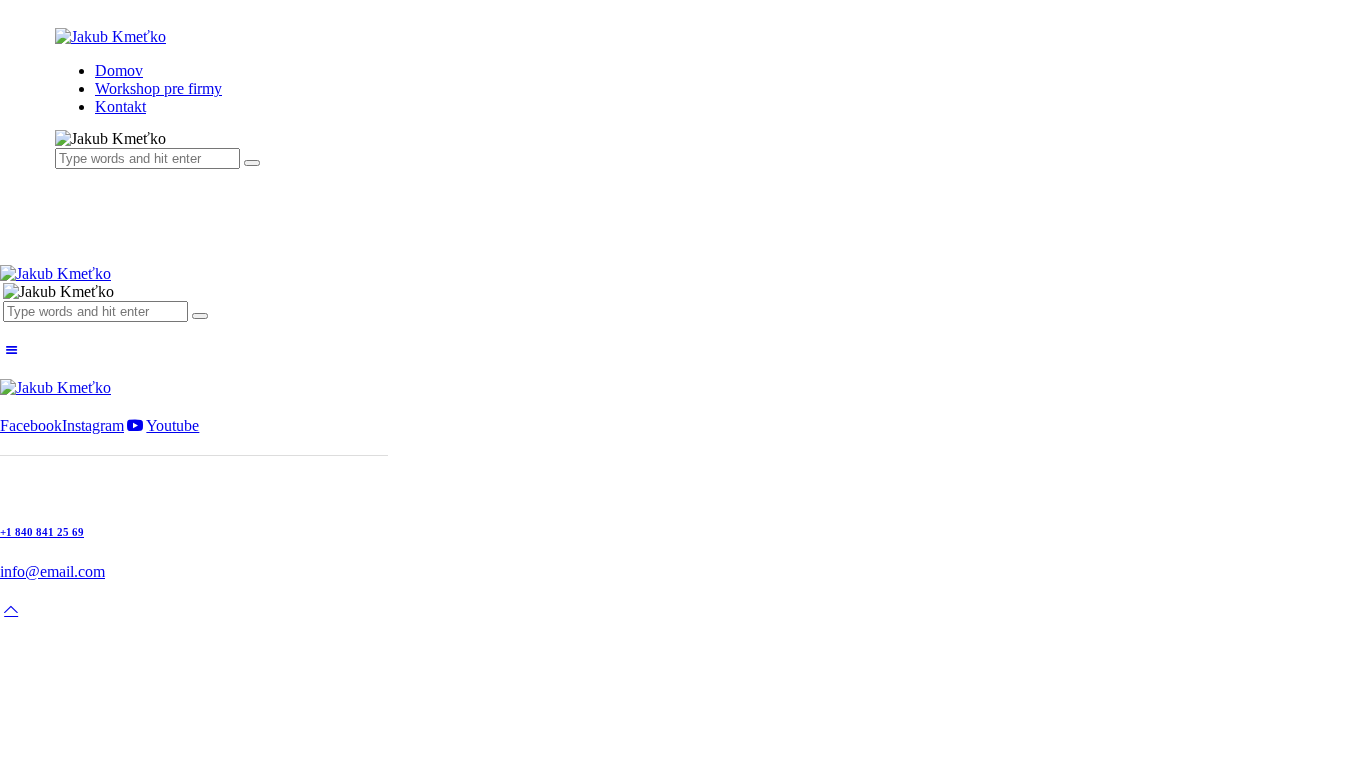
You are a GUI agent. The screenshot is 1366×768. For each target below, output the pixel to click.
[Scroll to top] (11, 609)
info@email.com (52, 571)
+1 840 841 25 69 (42, 532)
